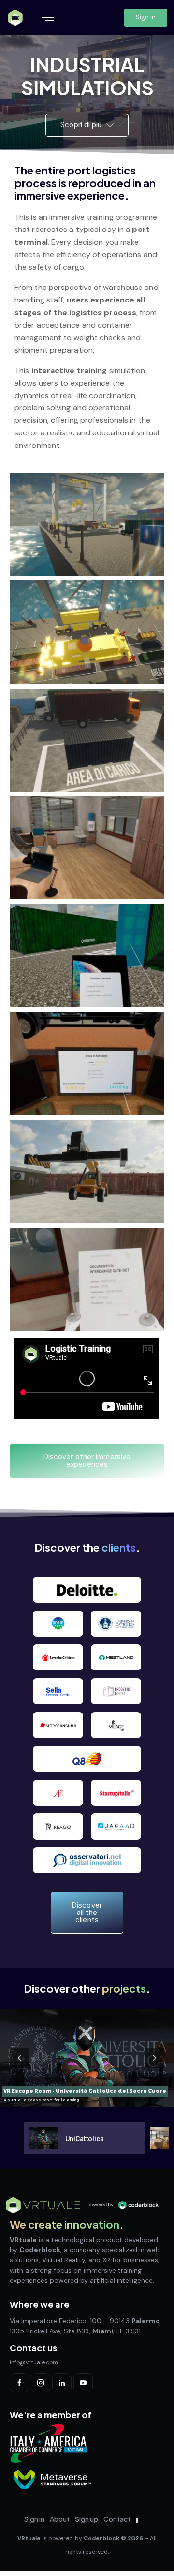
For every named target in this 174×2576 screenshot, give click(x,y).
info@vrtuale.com (34, 2362)
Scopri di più (82, 125)
